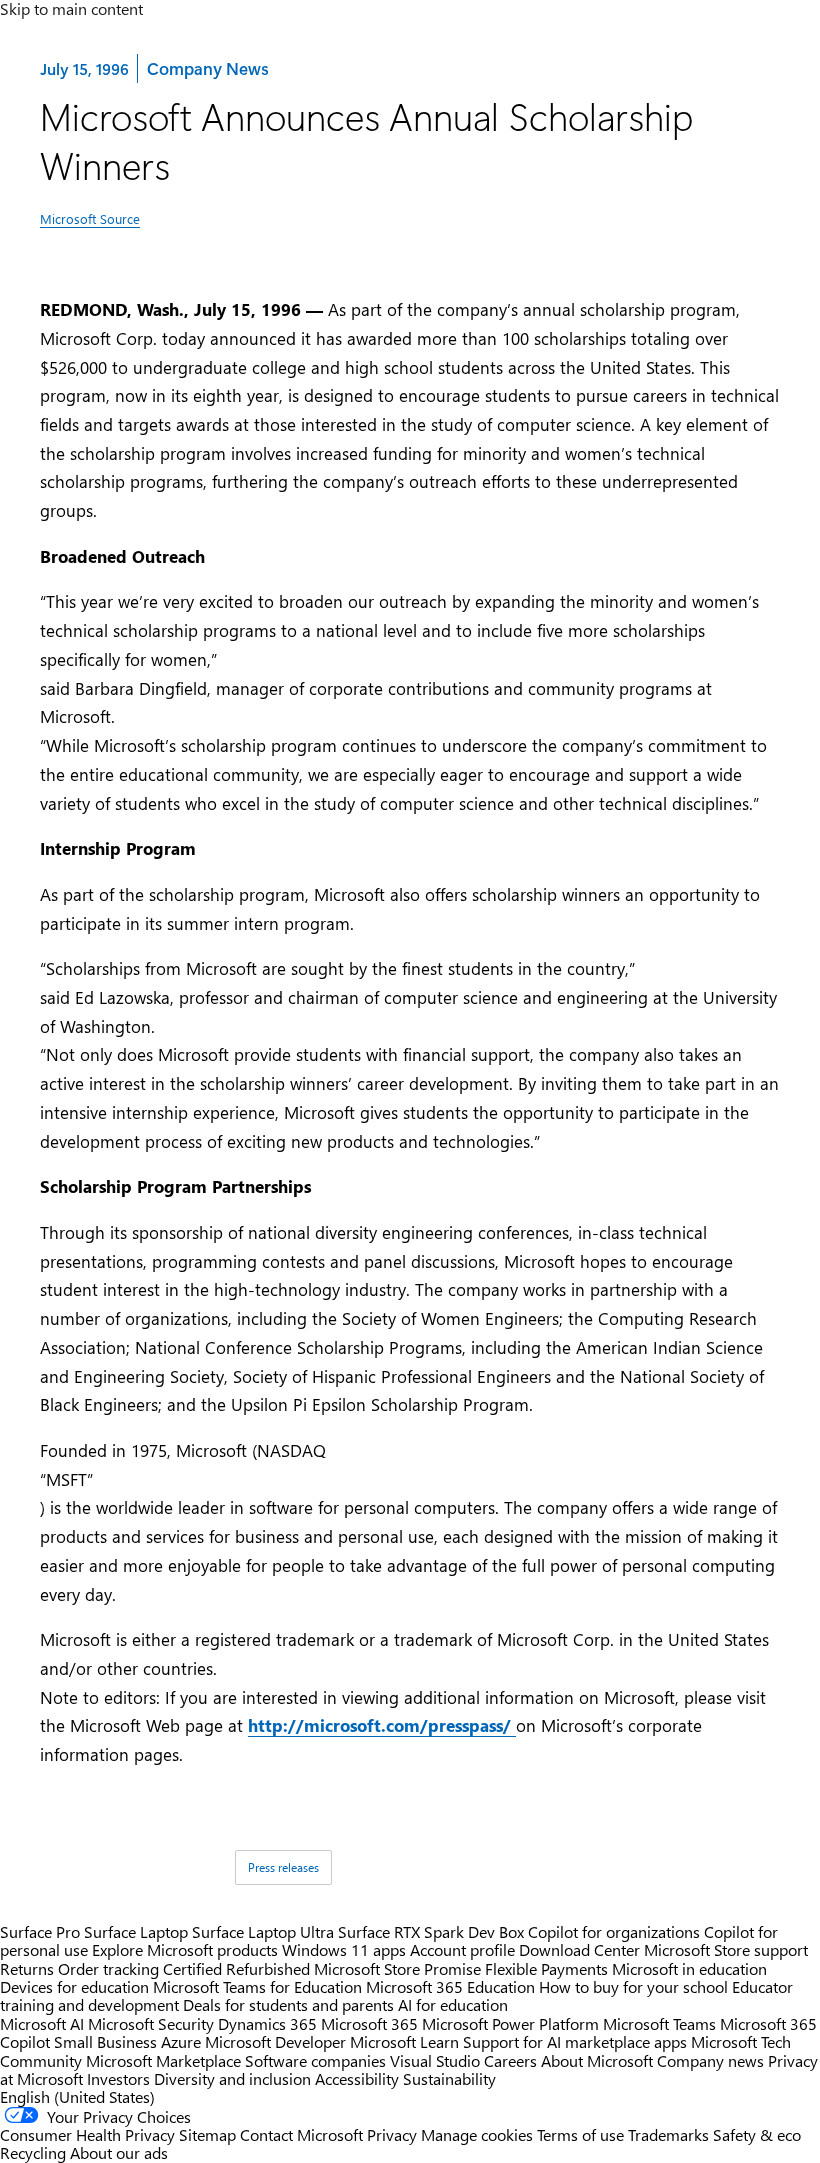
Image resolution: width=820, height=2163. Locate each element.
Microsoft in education (689, 1968)
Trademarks (668, 2134)
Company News (207, 67)
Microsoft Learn (404, 2041)
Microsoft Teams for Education (257, 1986)
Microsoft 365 (369, 2023)
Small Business (105, 2041)
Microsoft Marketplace (163, 2060)
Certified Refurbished (236, 1968)
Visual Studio (435, 2060)
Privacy (394, 2134)
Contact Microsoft (301, 2134)
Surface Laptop (136, 1931)
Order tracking (108, 1968)
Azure (181, 2041)
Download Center (579, 1949)
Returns (27, 1968)
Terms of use (580, 2134)
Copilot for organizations (614, 1931)
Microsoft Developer (275, 2041)
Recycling (33, 2152)
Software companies (315, 2060)
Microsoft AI (42, 2023)
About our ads (119, 2152)
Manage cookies (477, 2134)
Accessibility (357, 2078)
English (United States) (77, 2096)
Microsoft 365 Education (450, 1986)
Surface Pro (40, 1931)
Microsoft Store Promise (397, 1968)
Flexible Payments (546, 1968)
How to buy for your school (633, 1986)
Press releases (283, 1867)
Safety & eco (757, 2134)
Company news (710, 2060)
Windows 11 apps (344, 1949)
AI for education (453, 2004)
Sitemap (207, 2134)
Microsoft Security (151, 2023)
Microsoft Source (90, 218)
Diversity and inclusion (232, 2078)
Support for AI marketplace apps (575, 2041)
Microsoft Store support (726, 1949)
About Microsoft (597, 2060)
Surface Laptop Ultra (263, 1931)
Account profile (462, 1949)
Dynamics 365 (267, 2023)
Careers (510, 2060)
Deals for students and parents (288, 2004)
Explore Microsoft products (185, 1949)
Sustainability (449, 2078)
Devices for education (74, 1986)
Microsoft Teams (659, 2023)
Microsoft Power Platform (510, 2023)
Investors (118, 2078)
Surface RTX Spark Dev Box (431, 1931)
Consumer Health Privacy (87, 2134)
